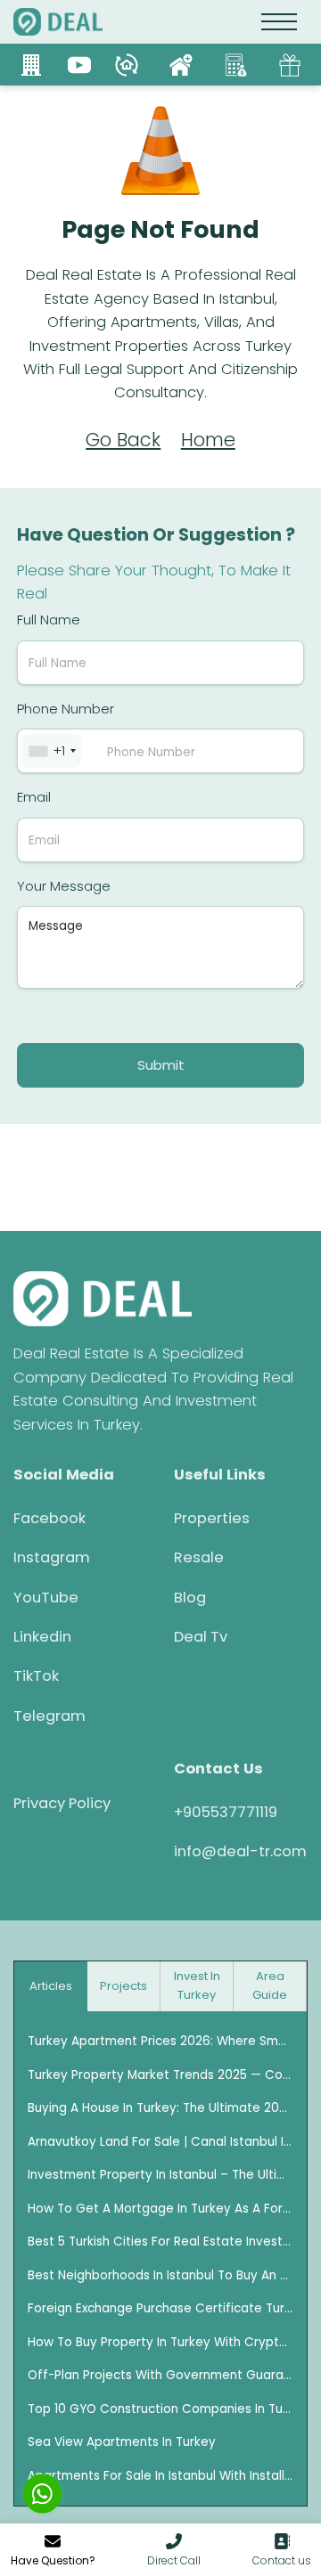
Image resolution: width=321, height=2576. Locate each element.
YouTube (46, 1598)
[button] (174, 2552)
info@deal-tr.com (240, 1851)
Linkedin (42, 1637)
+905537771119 (226, 1812)
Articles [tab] (51, 1986)
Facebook (49, 1518)
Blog (190, 1598)
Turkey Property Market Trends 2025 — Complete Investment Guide (160, 2075)
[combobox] (52, 751)
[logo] (58, 22)
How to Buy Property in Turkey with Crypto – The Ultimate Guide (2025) (160, 2342)
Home (208, 440)
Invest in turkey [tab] (197, 1985)
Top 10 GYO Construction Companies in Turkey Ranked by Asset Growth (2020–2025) (160, 2409)
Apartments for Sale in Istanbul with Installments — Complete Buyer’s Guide (160, 2476)
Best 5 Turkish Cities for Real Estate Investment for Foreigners (160, 2242)
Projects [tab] (123, 1986)
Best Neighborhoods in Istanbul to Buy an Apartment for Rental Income (160, 2275)
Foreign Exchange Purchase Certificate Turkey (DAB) (160, 2308)
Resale (199, 1557)
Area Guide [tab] (270, 1985)
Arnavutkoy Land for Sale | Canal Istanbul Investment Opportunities (160, 2142)
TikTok (36, 1676)
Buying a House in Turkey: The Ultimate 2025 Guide (160, 2108)
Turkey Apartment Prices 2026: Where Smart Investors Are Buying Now (160, 2041)
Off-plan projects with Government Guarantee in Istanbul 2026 (160, 2375)
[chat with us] (42, 2494)
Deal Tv (201, 1637)
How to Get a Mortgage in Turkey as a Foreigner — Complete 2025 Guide (160, 2209)
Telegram (49, 1716)
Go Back (123, 440)
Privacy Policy (62, 1803)
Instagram (52, 1557)
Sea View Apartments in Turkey (122, 2442)
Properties (212, 1518)
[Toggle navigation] (280, 22)
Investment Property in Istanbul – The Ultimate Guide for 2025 (160, 2175)
